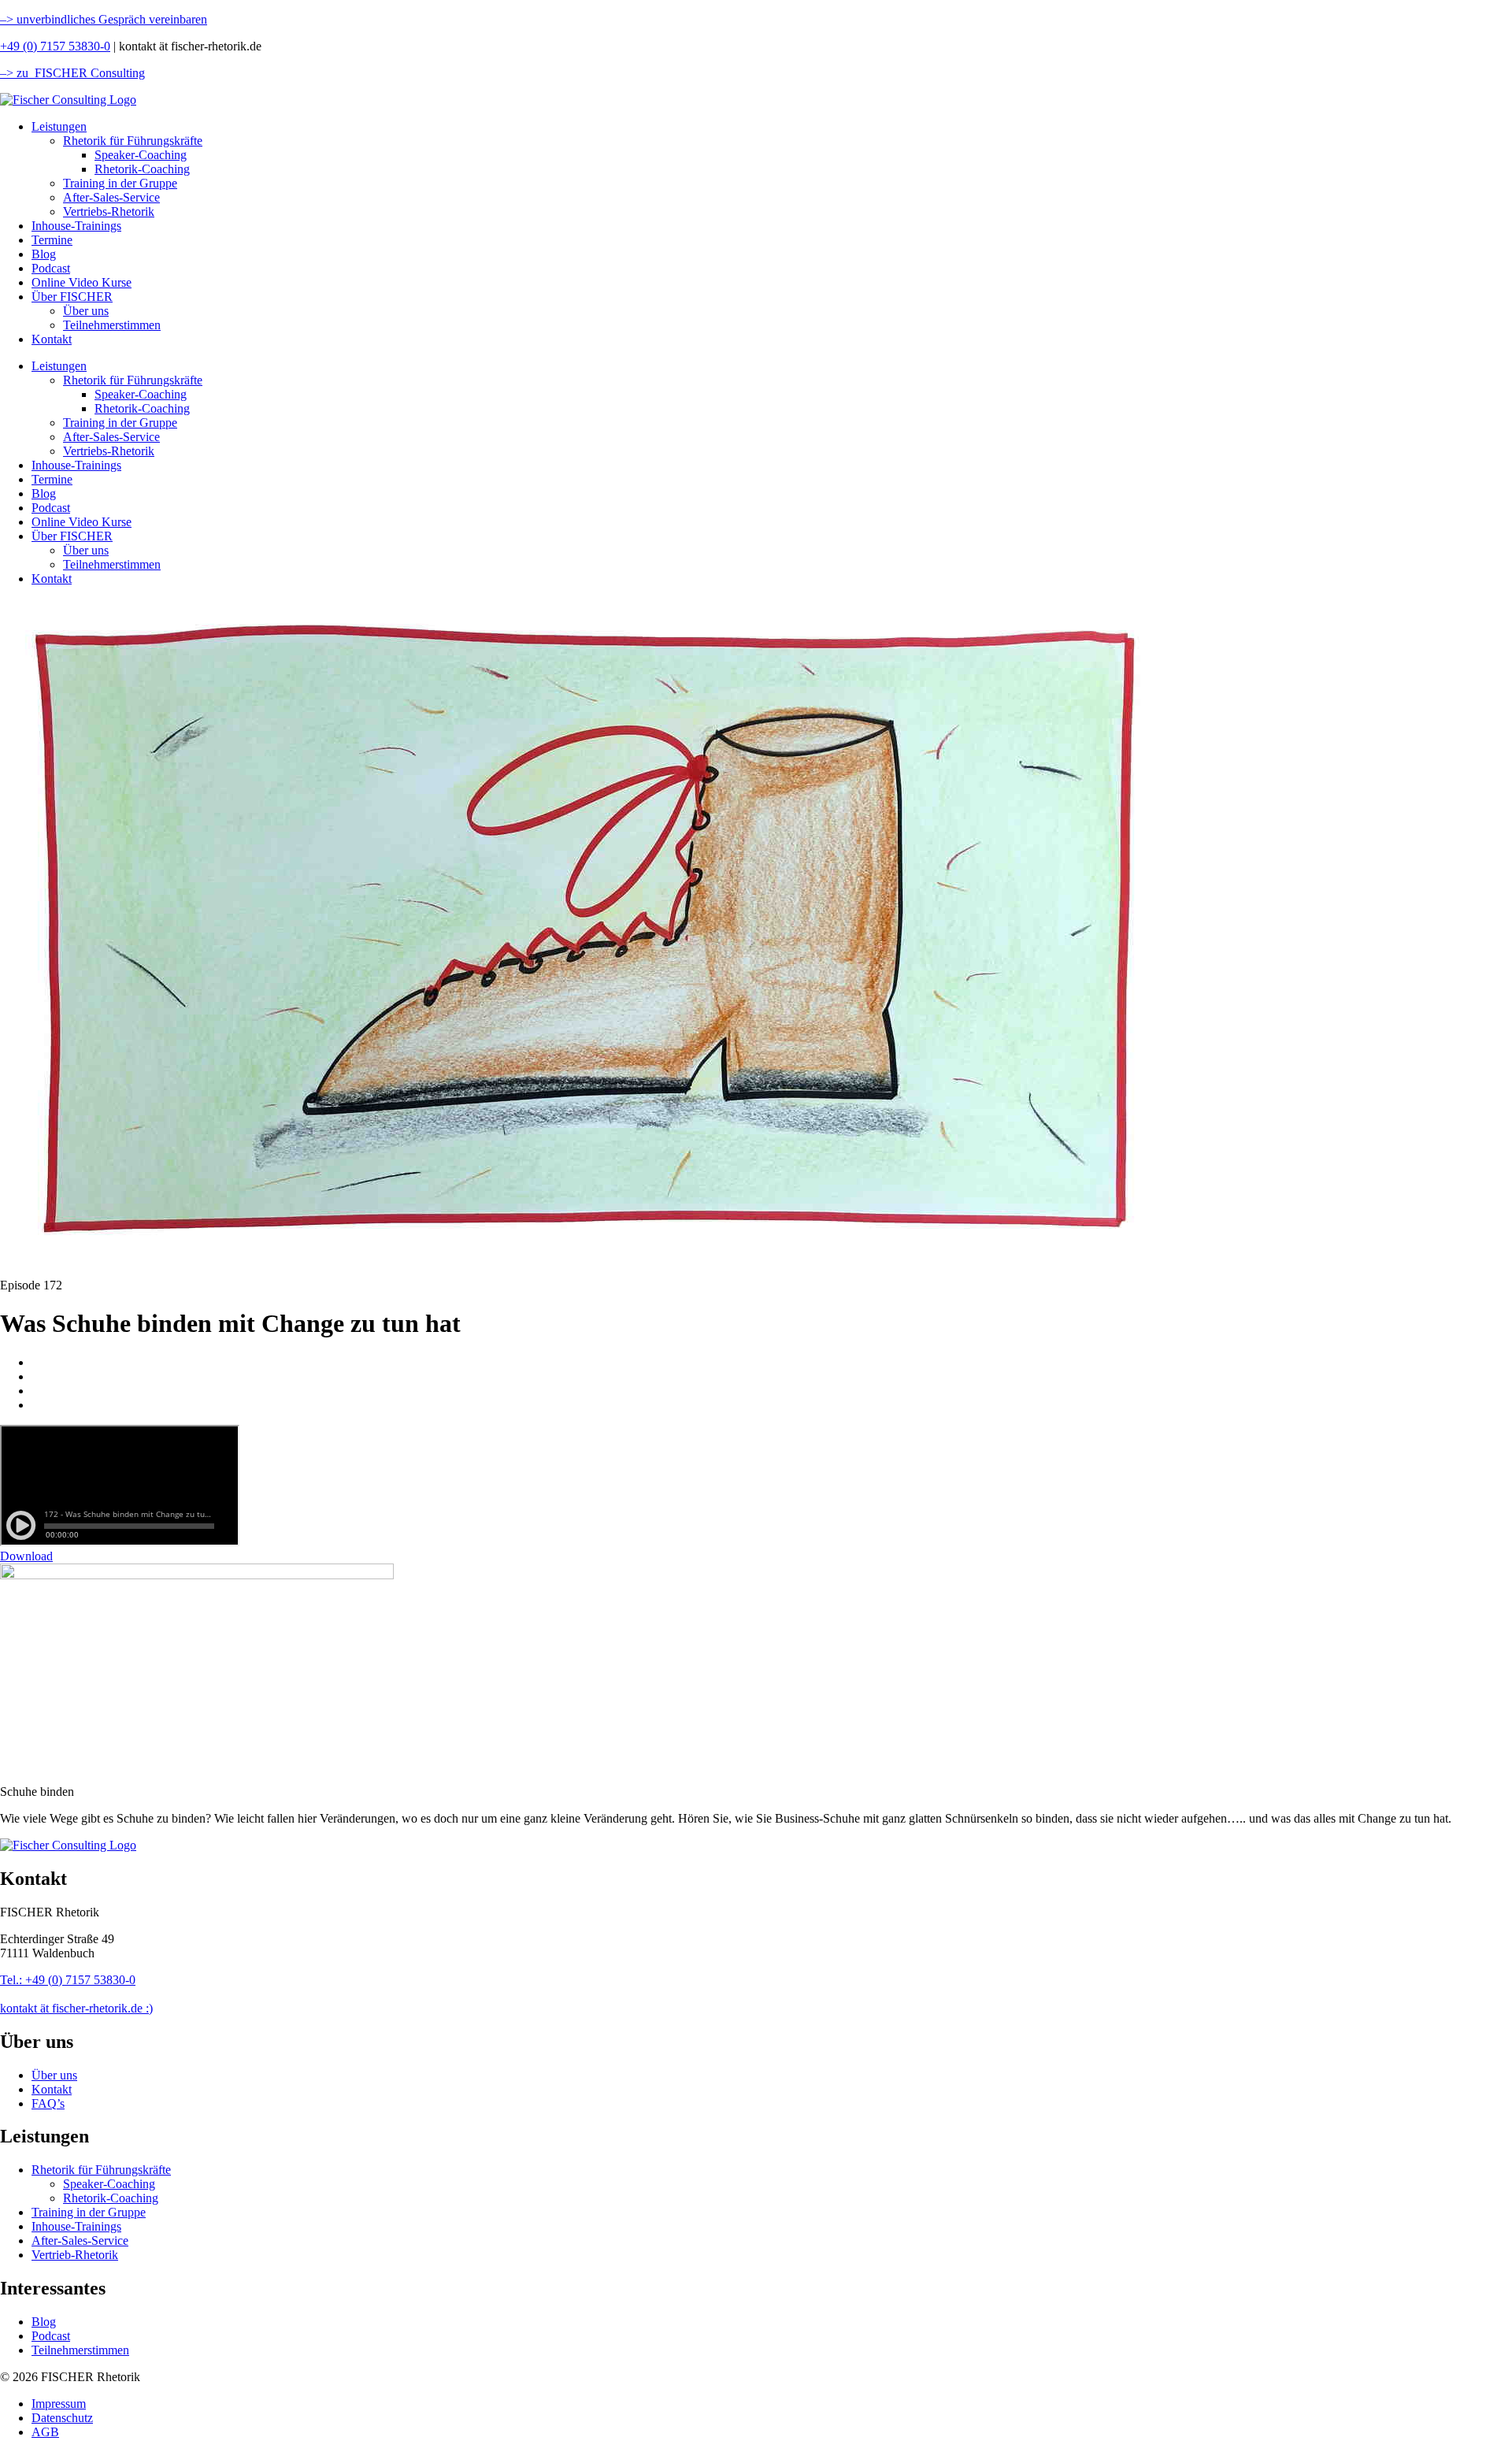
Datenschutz (62, 2418)
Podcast (51, 268)
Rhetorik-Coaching (142, 169)
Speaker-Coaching (141, 155)
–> (7, 19)
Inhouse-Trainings (76, 226)
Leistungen (59, 126)
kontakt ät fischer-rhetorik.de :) (76, 2008)
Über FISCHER (72, 297)
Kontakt (52, 339)
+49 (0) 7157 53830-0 (55, 46)
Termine (52, 240)
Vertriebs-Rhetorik (109, 211)
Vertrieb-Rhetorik (75, 2255)
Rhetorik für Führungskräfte (133, 141)
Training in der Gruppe (120, 183)
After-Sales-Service (111, 197)
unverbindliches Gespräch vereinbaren (110, 19)
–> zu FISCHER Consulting (72, 73)
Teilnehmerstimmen (112, 325)
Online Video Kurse (82, 282)
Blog (44, 254)
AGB (45, 2432)
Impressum (59, 2404)
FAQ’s (48, 2103)
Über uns (86, 311)
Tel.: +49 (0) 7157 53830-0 (68, 1980)
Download (26, 1556)
